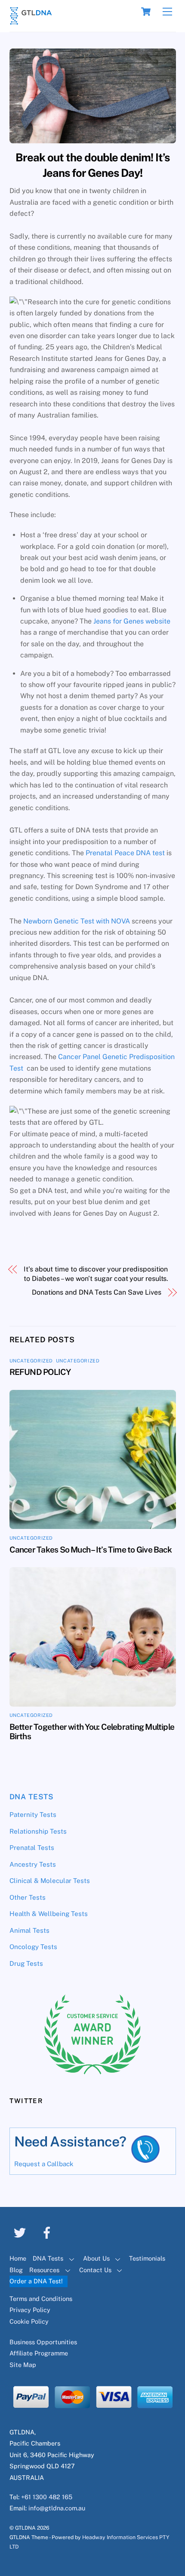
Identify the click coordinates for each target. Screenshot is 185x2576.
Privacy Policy (30, 2310)
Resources (44, 2270)
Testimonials (147, 2258)
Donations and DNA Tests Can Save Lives (97, 1292)
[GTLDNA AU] (31, 21)
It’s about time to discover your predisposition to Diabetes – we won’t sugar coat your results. (96, 1274)
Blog (16, 2270)
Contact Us (95, 2270)
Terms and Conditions (41, 2299)
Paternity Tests (33, 1815)
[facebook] (48, 2232)
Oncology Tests (33, 1947)
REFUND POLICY (40, 1372)
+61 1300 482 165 (47, 2497)
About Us (96, 2258)
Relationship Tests (38, 1831)
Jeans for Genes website (132, 621)
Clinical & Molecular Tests (50, 1881)
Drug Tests (26, 1963)
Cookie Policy (29, 2321)
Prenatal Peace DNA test (125, 853)
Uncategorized (31, 1361)
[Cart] (146, 12)
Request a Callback (44, 2164)
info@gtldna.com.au (57, 2508)
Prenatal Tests (32, 1848)
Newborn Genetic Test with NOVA (77, 921)
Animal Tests (29, 1930)
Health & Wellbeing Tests (49, 1914)
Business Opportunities (43, 2342)
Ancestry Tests (33, 1864)
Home (18, 2258)
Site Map (23, 2365)
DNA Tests (32, 1797)
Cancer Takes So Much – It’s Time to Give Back (91, 1550)
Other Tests (28, 1897)
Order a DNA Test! (36, 2281)
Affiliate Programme (39, 2353)
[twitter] (21, 2232)
